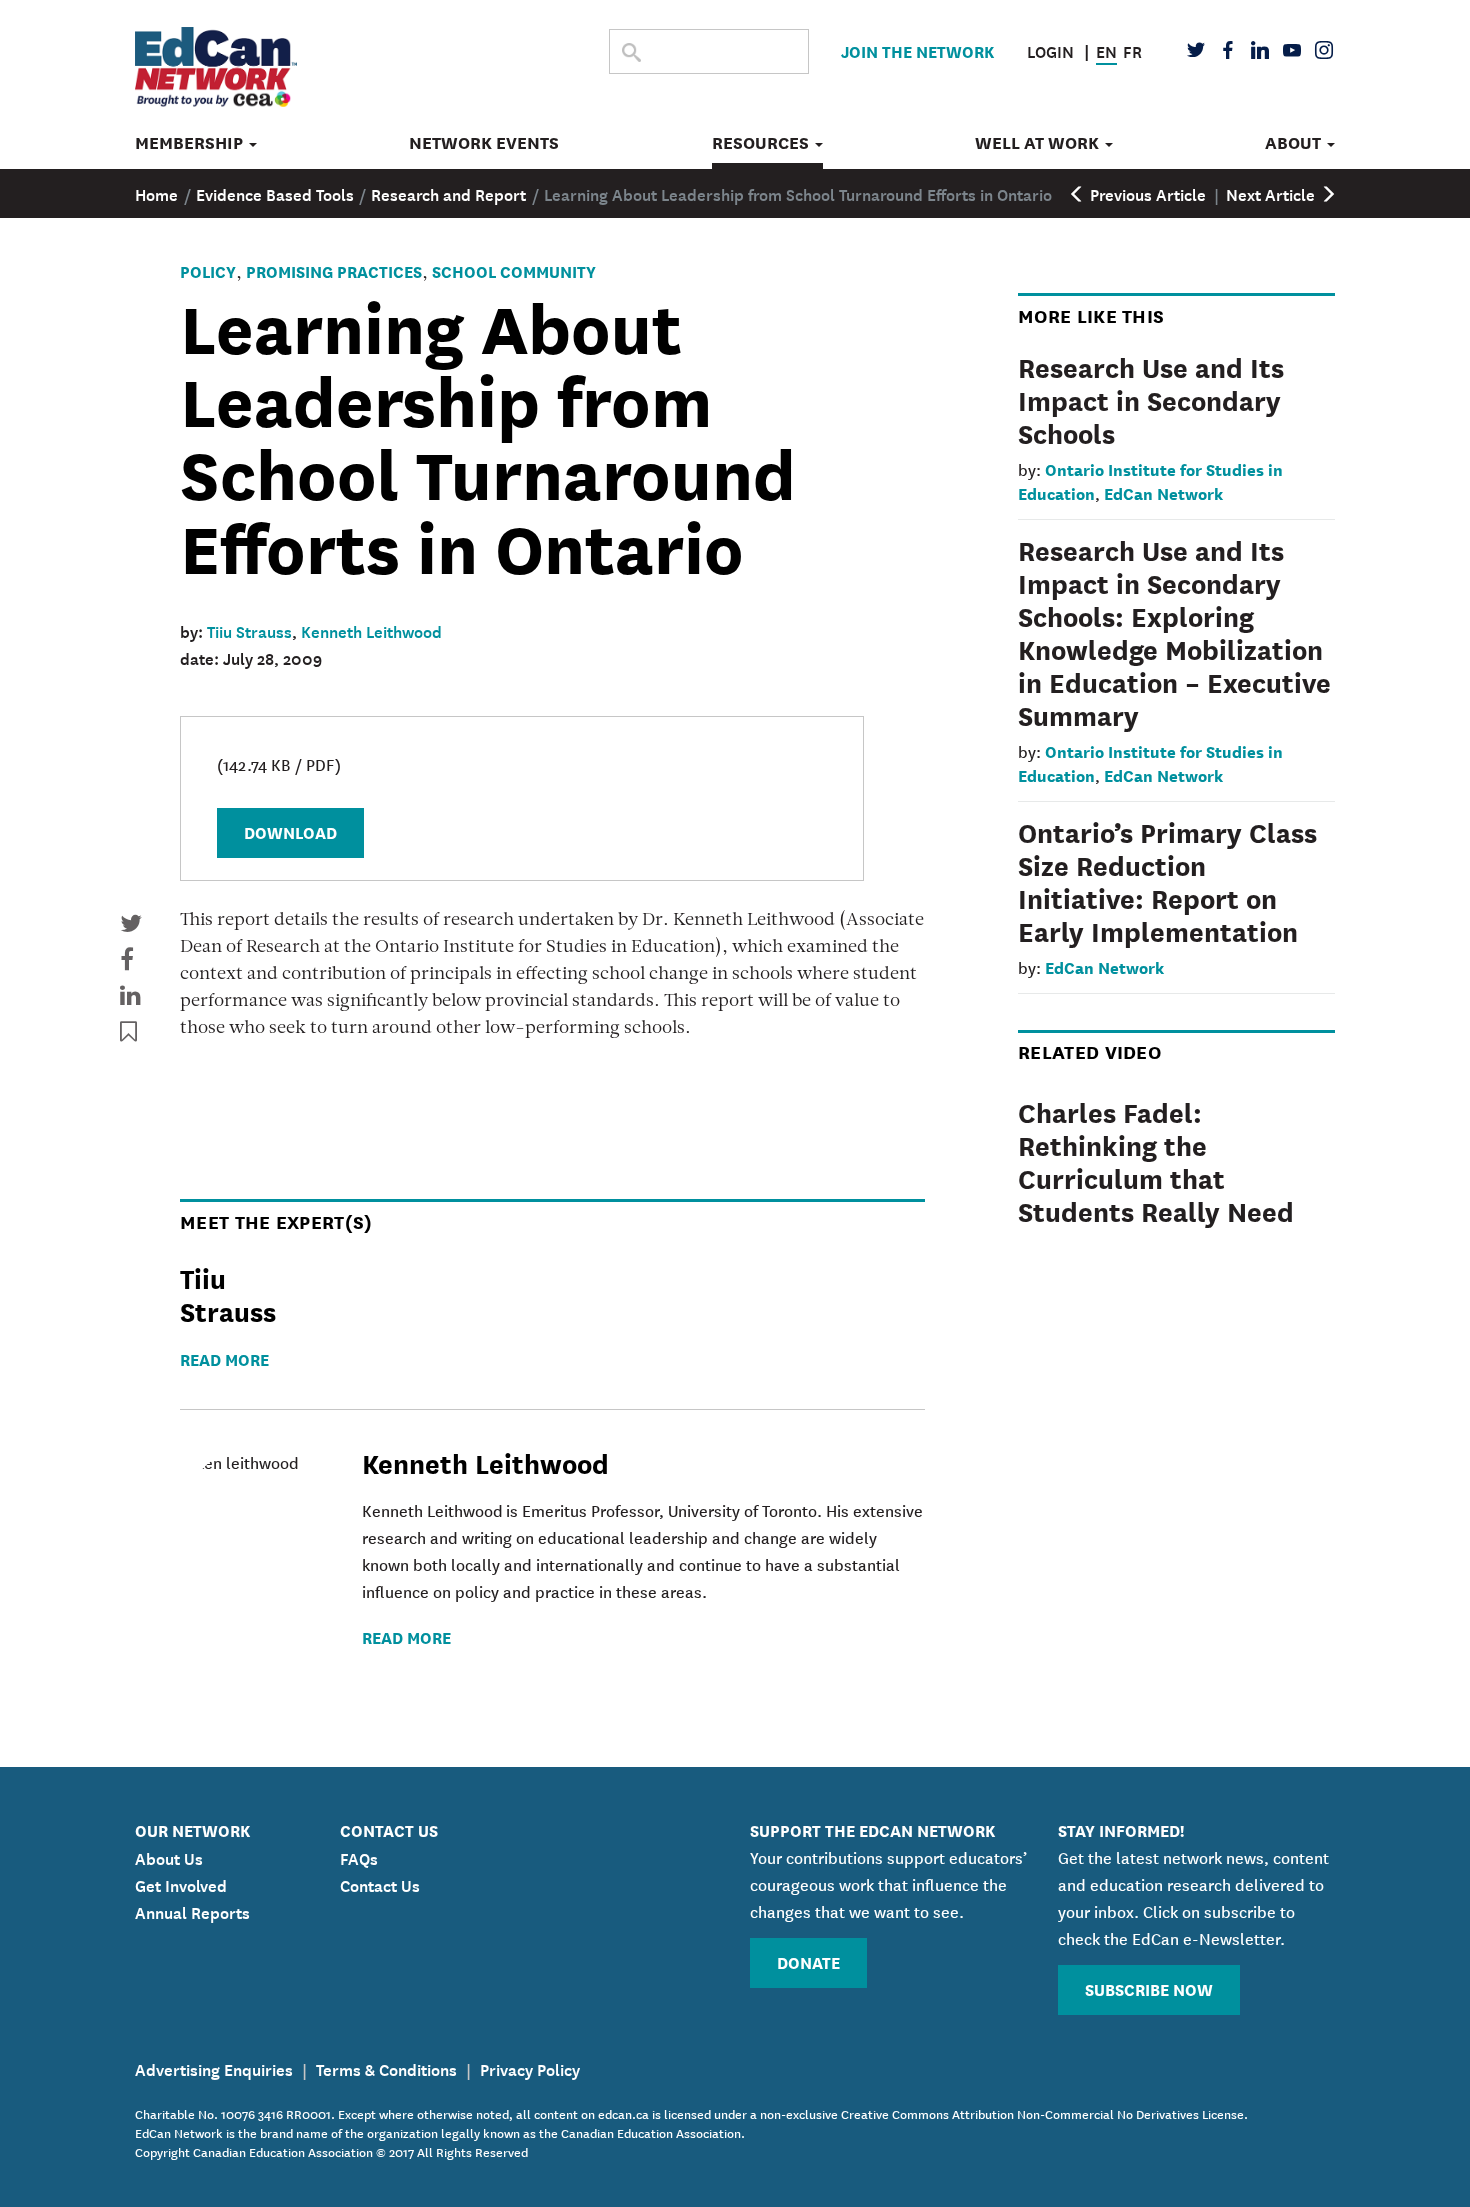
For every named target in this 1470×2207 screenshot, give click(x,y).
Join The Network (917, 50)
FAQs (359, 1857)
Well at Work (1039, 143)
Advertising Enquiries (214, 2068)
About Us (169, 1857)
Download (290, 831)
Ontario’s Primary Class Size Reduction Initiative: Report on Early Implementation (1167, 880)
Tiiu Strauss (249, 630)
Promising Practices (334, 270)
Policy (208, 270)
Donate (808, 1961)
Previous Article (1146, 193)
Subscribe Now (1149, 1988)
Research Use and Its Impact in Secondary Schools (1151, 399)
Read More (224, 1358)
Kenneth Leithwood (371, 630)
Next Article (1272, 193)
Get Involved (181, 1884)
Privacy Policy (530, 2068)
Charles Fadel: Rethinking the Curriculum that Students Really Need (1156, 1160)
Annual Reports (192, 1911)
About (1295, 143)
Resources (762, 143)
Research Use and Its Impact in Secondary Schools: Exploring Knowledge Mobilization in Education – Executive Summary (1174, 631)
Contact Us (380, 1884)
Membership (191, 143)
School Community (514, 270)
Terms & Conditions (386, 2068)
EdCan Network (1163, 492)
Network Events (484, 143)
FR (1132, 50)
